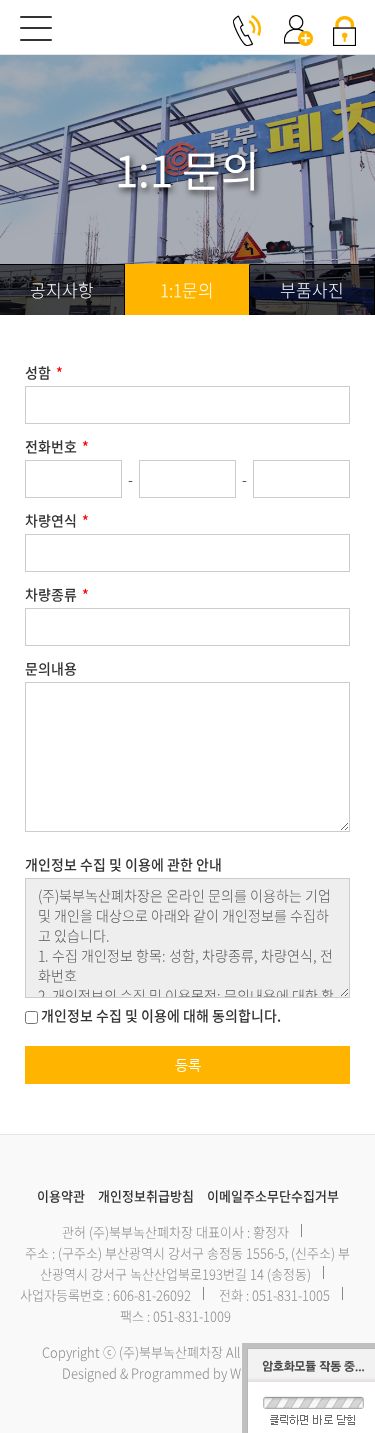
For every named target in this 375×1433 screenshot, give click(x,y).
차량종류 (57, 594)
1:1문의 (187, 289)
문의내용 (51, 668)
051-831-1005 (291, 1294)
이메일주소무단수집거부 (273, 1195)
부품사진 (312, 289)
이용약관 (61, 1195)
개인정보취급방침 (146, 1195)
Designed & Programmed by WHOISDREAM (187, 1372)
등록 (188, 1065)
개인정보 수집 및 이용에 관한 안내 (123, 864)
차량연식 (57, 520)
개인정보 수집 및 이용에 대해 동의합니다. (159, 1016)
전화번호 (57, 446)
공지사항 (62, 289)
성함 (44, 372)
